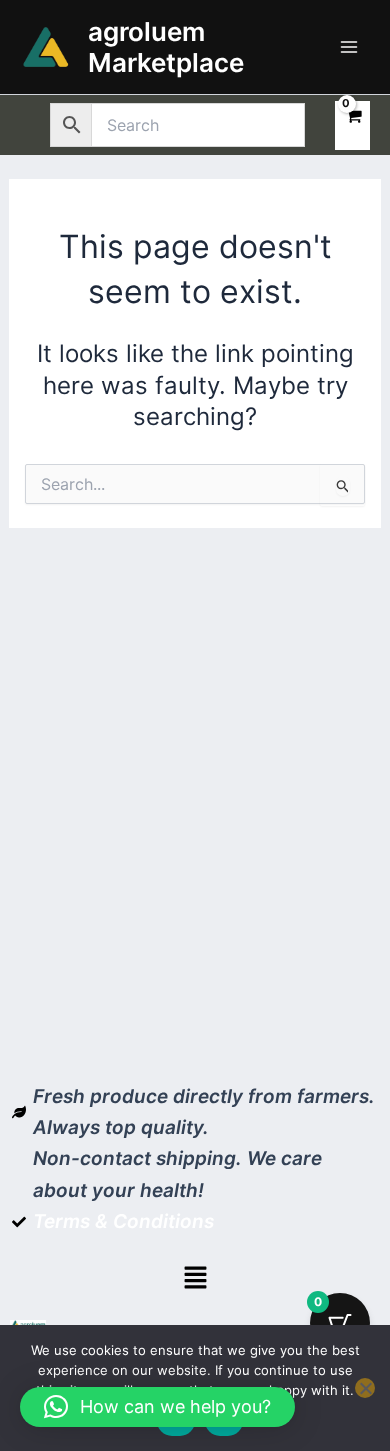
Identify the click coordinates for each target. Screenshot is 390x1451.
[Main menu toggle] (349, 47)
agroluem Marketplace (166, 47)
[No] (365, 1388)
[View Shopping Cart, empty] (352, 125)
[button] (195, 1278)
